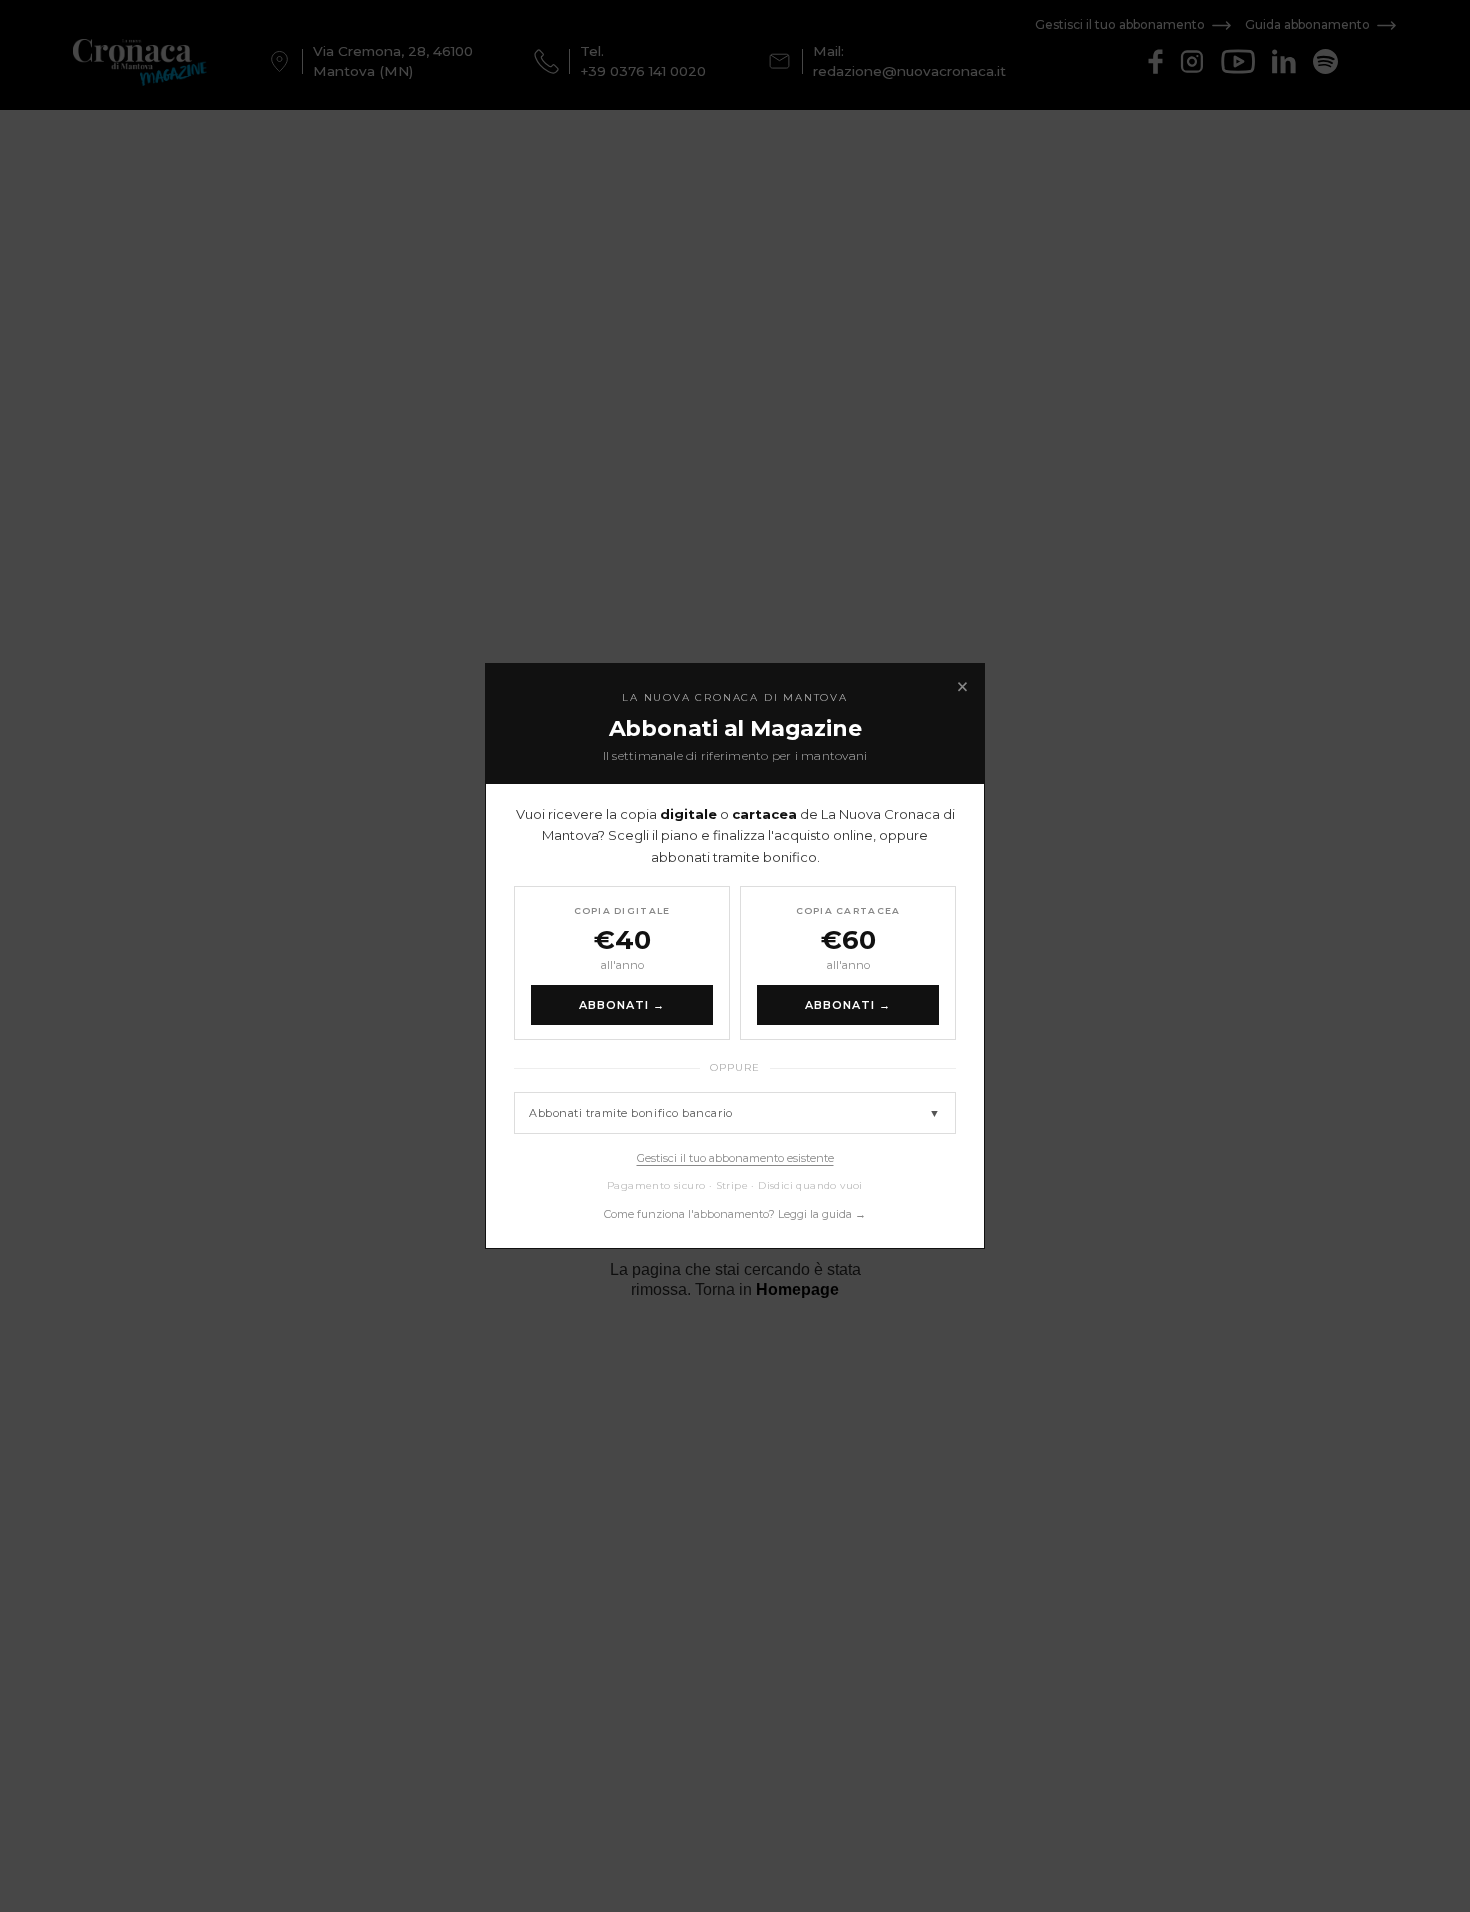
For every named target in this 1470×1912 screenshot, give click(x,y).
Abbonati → (622, 1005)
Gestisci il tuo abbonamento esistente (735, 1158)
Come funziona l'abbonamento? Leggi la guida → (735, 1214)
